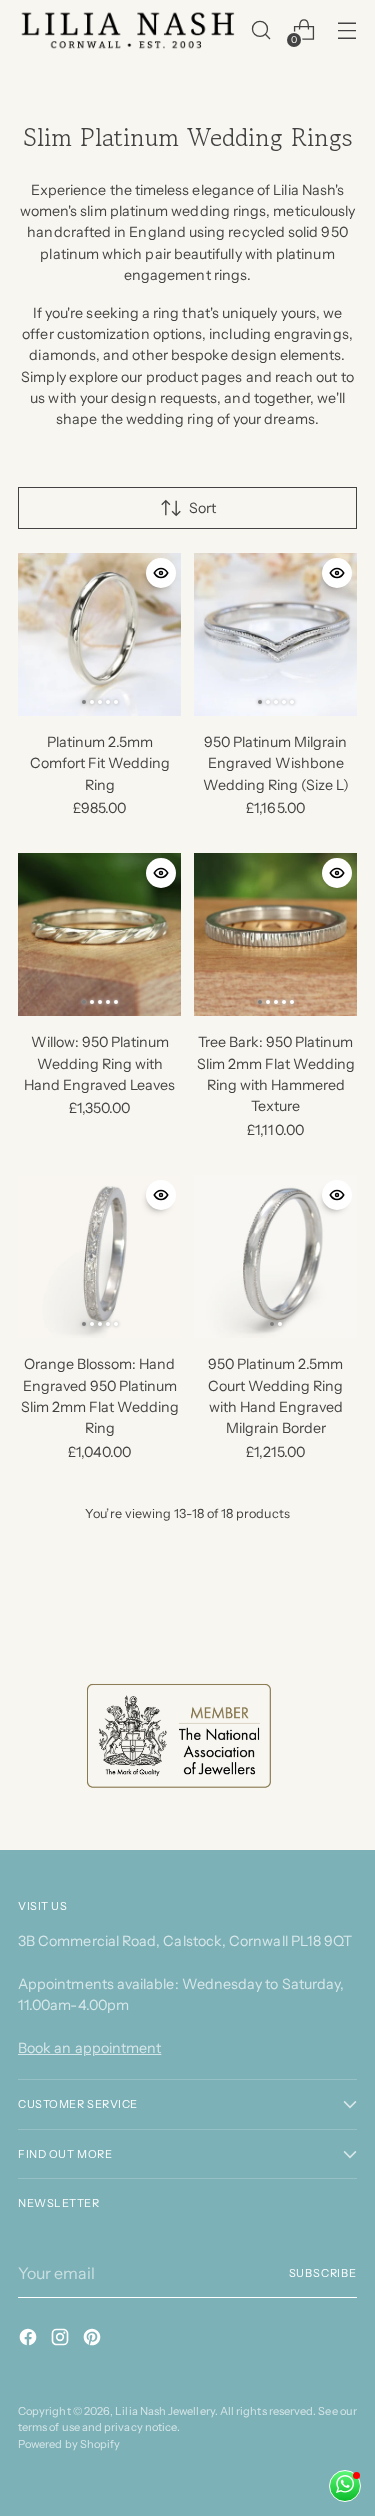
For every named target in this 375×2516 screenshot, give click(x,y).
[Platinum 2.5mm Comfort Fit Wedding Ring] (99, 634)
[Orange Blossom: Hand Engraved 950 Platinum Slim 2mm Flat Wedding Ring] (99, 1256)
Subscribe (323, 2273)
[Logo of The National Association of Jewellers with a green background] (179, 1736)
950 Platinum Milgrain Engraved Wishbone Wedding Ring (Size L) (276, 763)
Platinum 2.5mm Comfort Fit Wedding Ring (100, 763)
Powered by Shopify (69, 2444)
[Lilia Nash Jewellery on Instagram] (62, 2340)
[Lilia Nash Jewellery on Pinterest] (94, 2340)
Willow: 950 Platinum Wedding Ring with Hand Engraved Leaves (99, 1063)
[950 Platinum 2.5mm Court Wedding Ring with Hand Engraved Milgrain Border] (275, 1256)
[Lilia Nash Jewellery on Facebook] (30, 2340)
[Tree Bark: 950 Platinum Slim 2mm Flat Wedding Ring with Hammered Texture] (275, 934)
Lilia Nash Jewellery (164, 2411)
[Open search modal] (260, 30)
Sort (202, 508)
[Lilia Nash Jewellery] (128, 30)
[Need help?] (345, 2486)
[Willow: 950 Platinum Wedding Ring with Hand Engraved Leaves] (99, 934)
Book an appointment (89, 2048)
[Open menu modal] (346, 30)
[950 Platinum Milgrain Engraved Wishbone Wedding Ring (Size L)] (275, 634)
